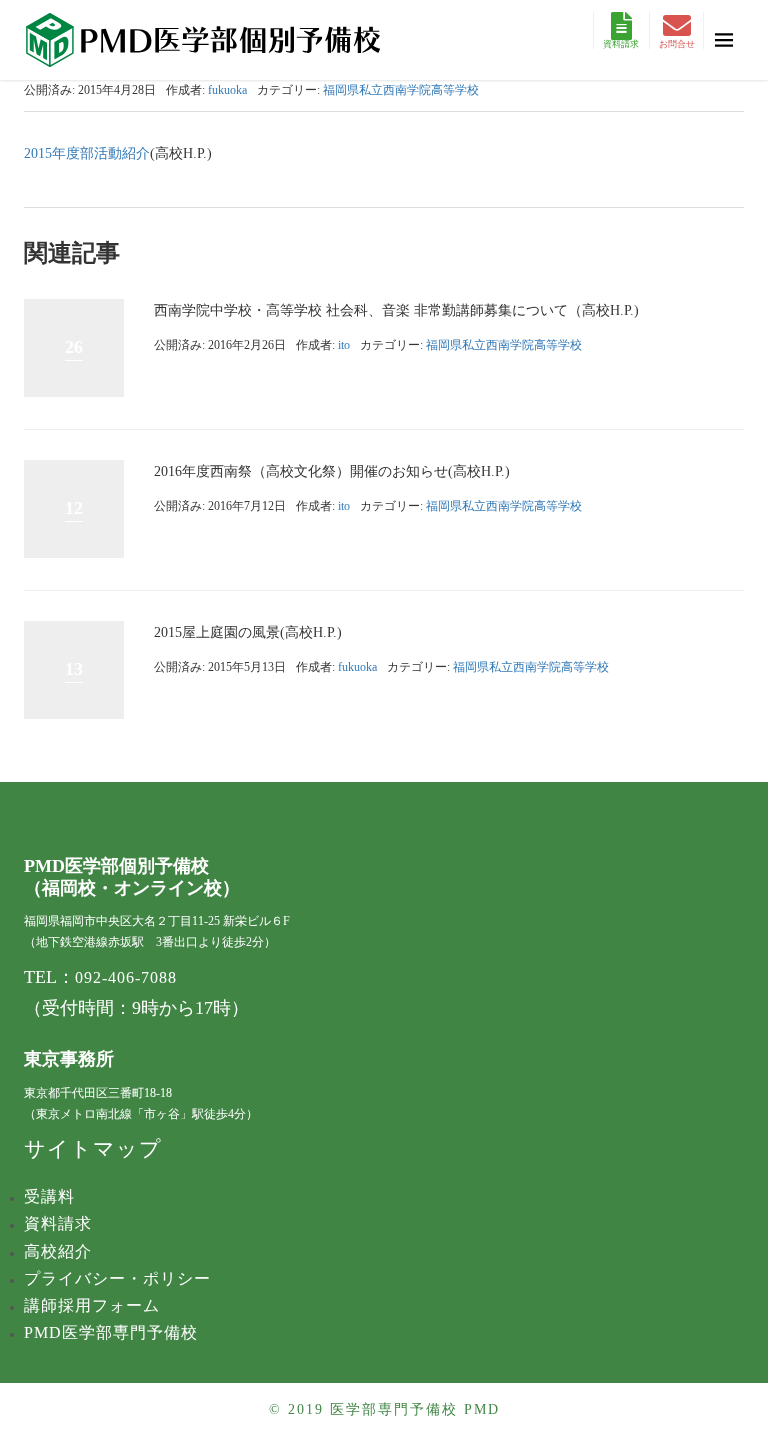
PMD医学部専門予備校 (111, 1332)
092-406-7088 (126, 977)
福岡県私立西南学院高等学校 (401, 90)
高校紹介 (58, 1251)
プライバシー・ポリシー (117, 1278)
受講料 (49, 1196)
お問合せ (677, 44)
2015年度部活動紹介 (87, 153)
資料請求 (621, 44)
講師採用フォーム (92, 1305)
